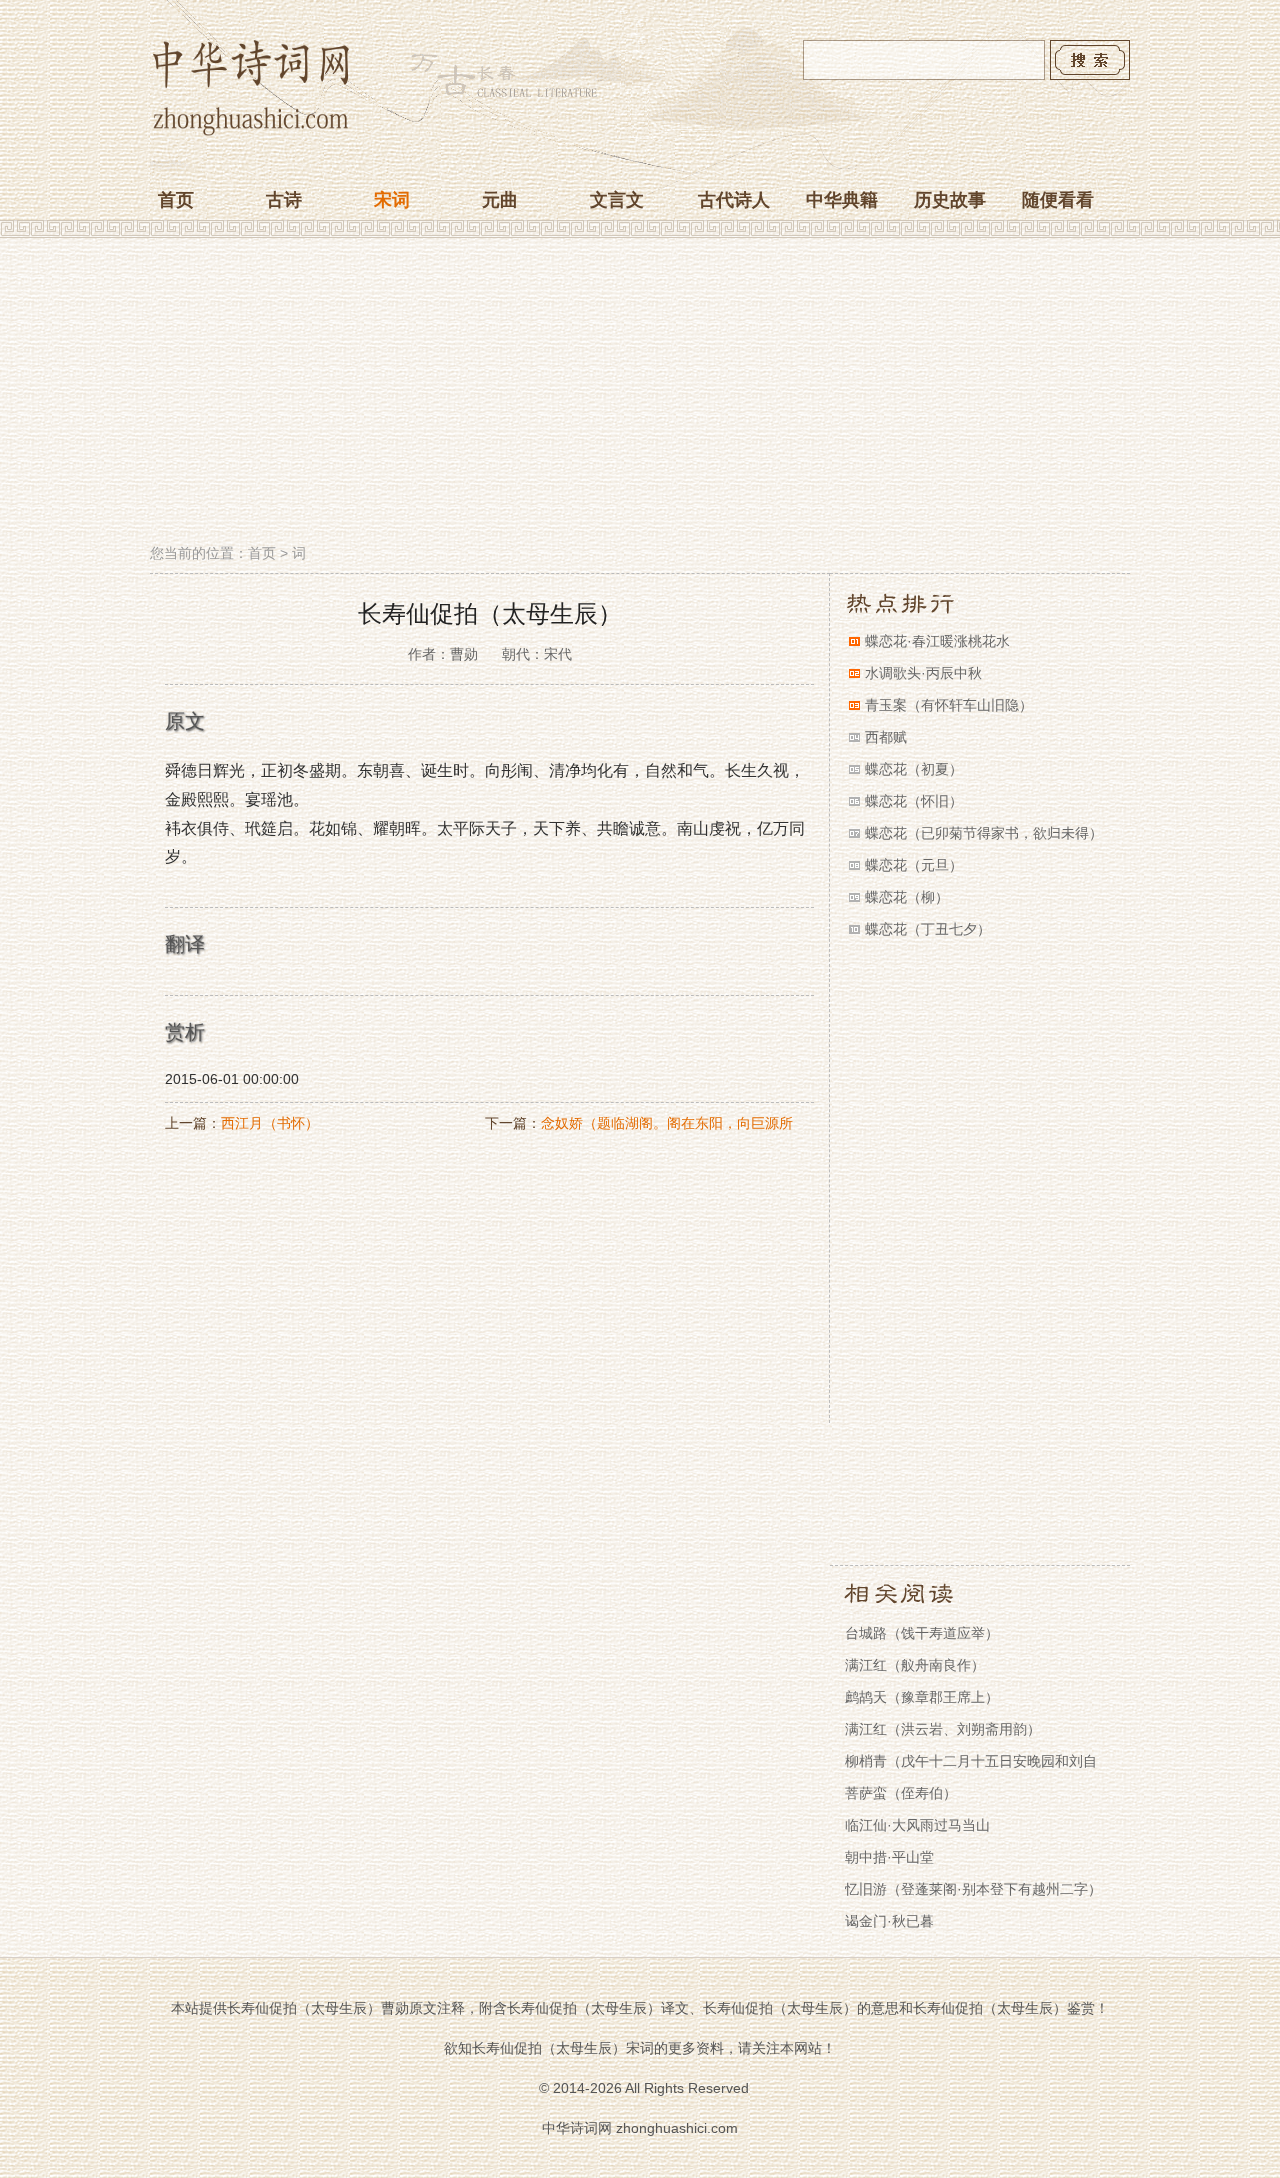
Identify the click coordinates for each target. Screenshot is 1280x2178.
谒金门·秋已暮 (889, 1921)
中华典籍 (842, 200)
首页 (176, 200)
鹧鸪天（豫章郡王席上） (922, 1697)
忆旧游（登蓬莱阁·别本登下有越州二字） (973, 1889)
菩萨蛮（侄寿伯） (901, 1793)
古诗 (284, 200)
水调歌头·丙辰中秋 (923, 673)
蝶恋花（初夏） (914, 769)
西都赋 (886, 737)
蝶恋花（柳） (907, 897)
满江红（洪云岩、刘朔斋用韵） (943, 1729)
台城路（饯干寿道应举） (922, 1633)
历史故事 (950, 200)
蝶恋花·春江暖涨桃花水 (937, 641)
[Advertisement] (640, 393)
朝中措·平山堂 (889, 1857)
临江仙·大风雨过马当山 (917, 1825)
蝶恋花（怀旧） (914, 801)
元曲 (500, 200)
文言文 (617, 200)
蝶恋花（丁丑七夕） (928, 929)
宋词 (392, 200)
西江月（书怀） (270, 1123)
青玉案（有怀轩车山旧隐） (949, 705)
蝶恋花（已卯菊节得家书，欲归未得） (984, 833)
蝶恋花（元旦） (914, 865)
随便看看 (1058, 200)
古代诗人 (734, 200)
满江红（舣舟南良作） (915, 1665)
